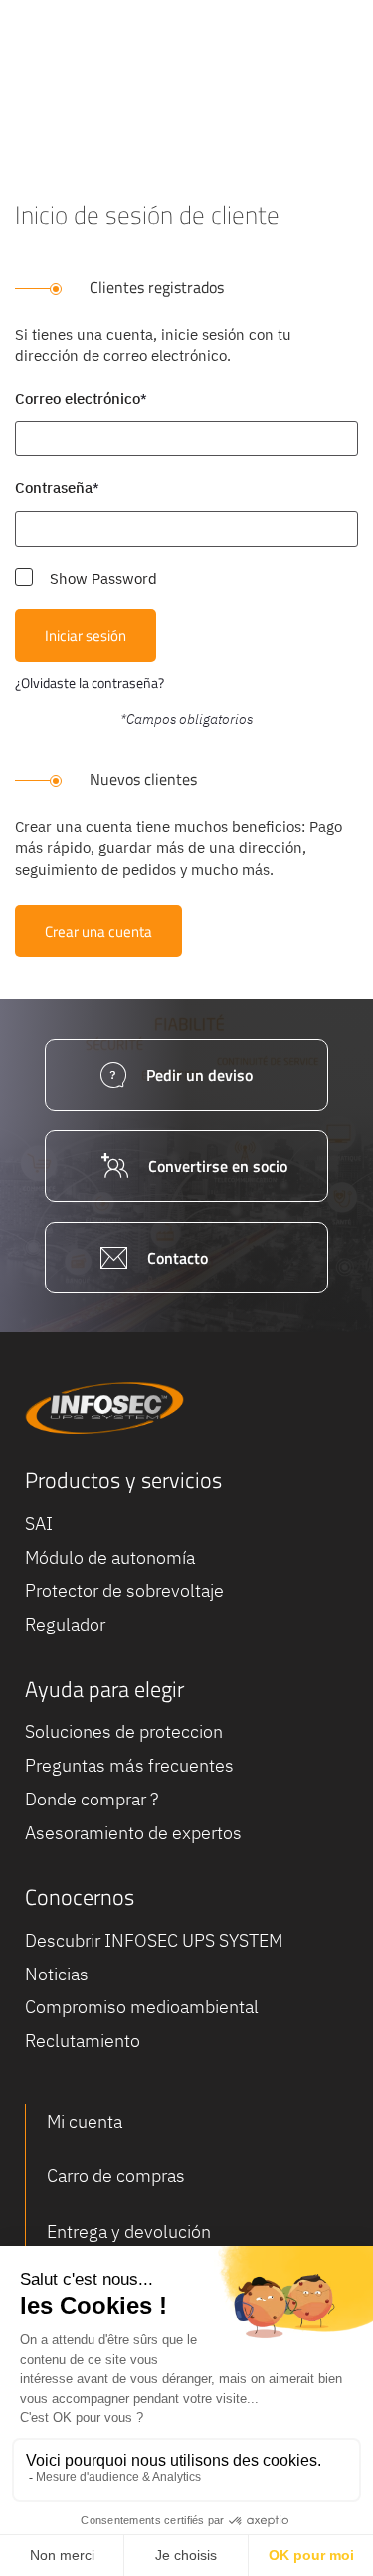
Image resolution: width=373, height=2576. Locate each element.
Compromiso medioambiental (142, 2007)
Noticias (57, 1974)
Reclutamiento (83, 2041)
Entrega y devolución (129, 2232)
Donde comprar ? (92, 1799)
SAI (39, 1524)
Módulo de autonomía (110, 1557)
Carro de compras (116, 2176)
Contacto (178, 1258)
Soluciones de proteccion (124, 1731)
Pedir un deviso (199, 1075)
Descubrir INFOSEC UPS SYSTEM (154, 1940)
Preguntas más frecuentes (129, 1765)
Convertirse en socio (218, 1166)
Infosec (104, 1408)
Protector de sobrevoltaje (124, 1590)
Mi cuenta (85, 2121)
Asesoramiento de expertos (133, 1833)
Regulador (65, 1624)
